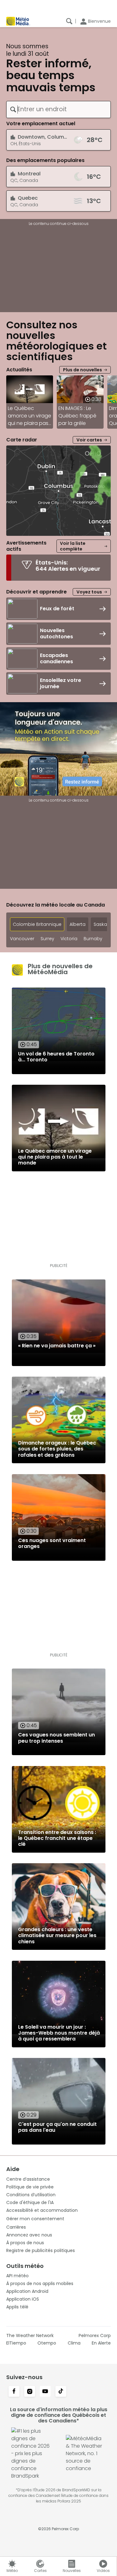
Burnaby (93, 939)
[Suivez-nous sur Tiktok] (61, 2392)
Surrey (47, 939)
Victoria (69, 939)
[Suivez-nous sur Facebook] (14, 2392)
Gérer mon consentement (35, 2219)
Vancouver (22, 939)
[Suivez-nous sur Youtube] (45, 2392)
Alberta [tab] (78, 924)
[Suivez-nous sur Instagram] (30, 2392)
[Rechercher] (69, 21)
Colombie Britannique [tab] (37, 924)
